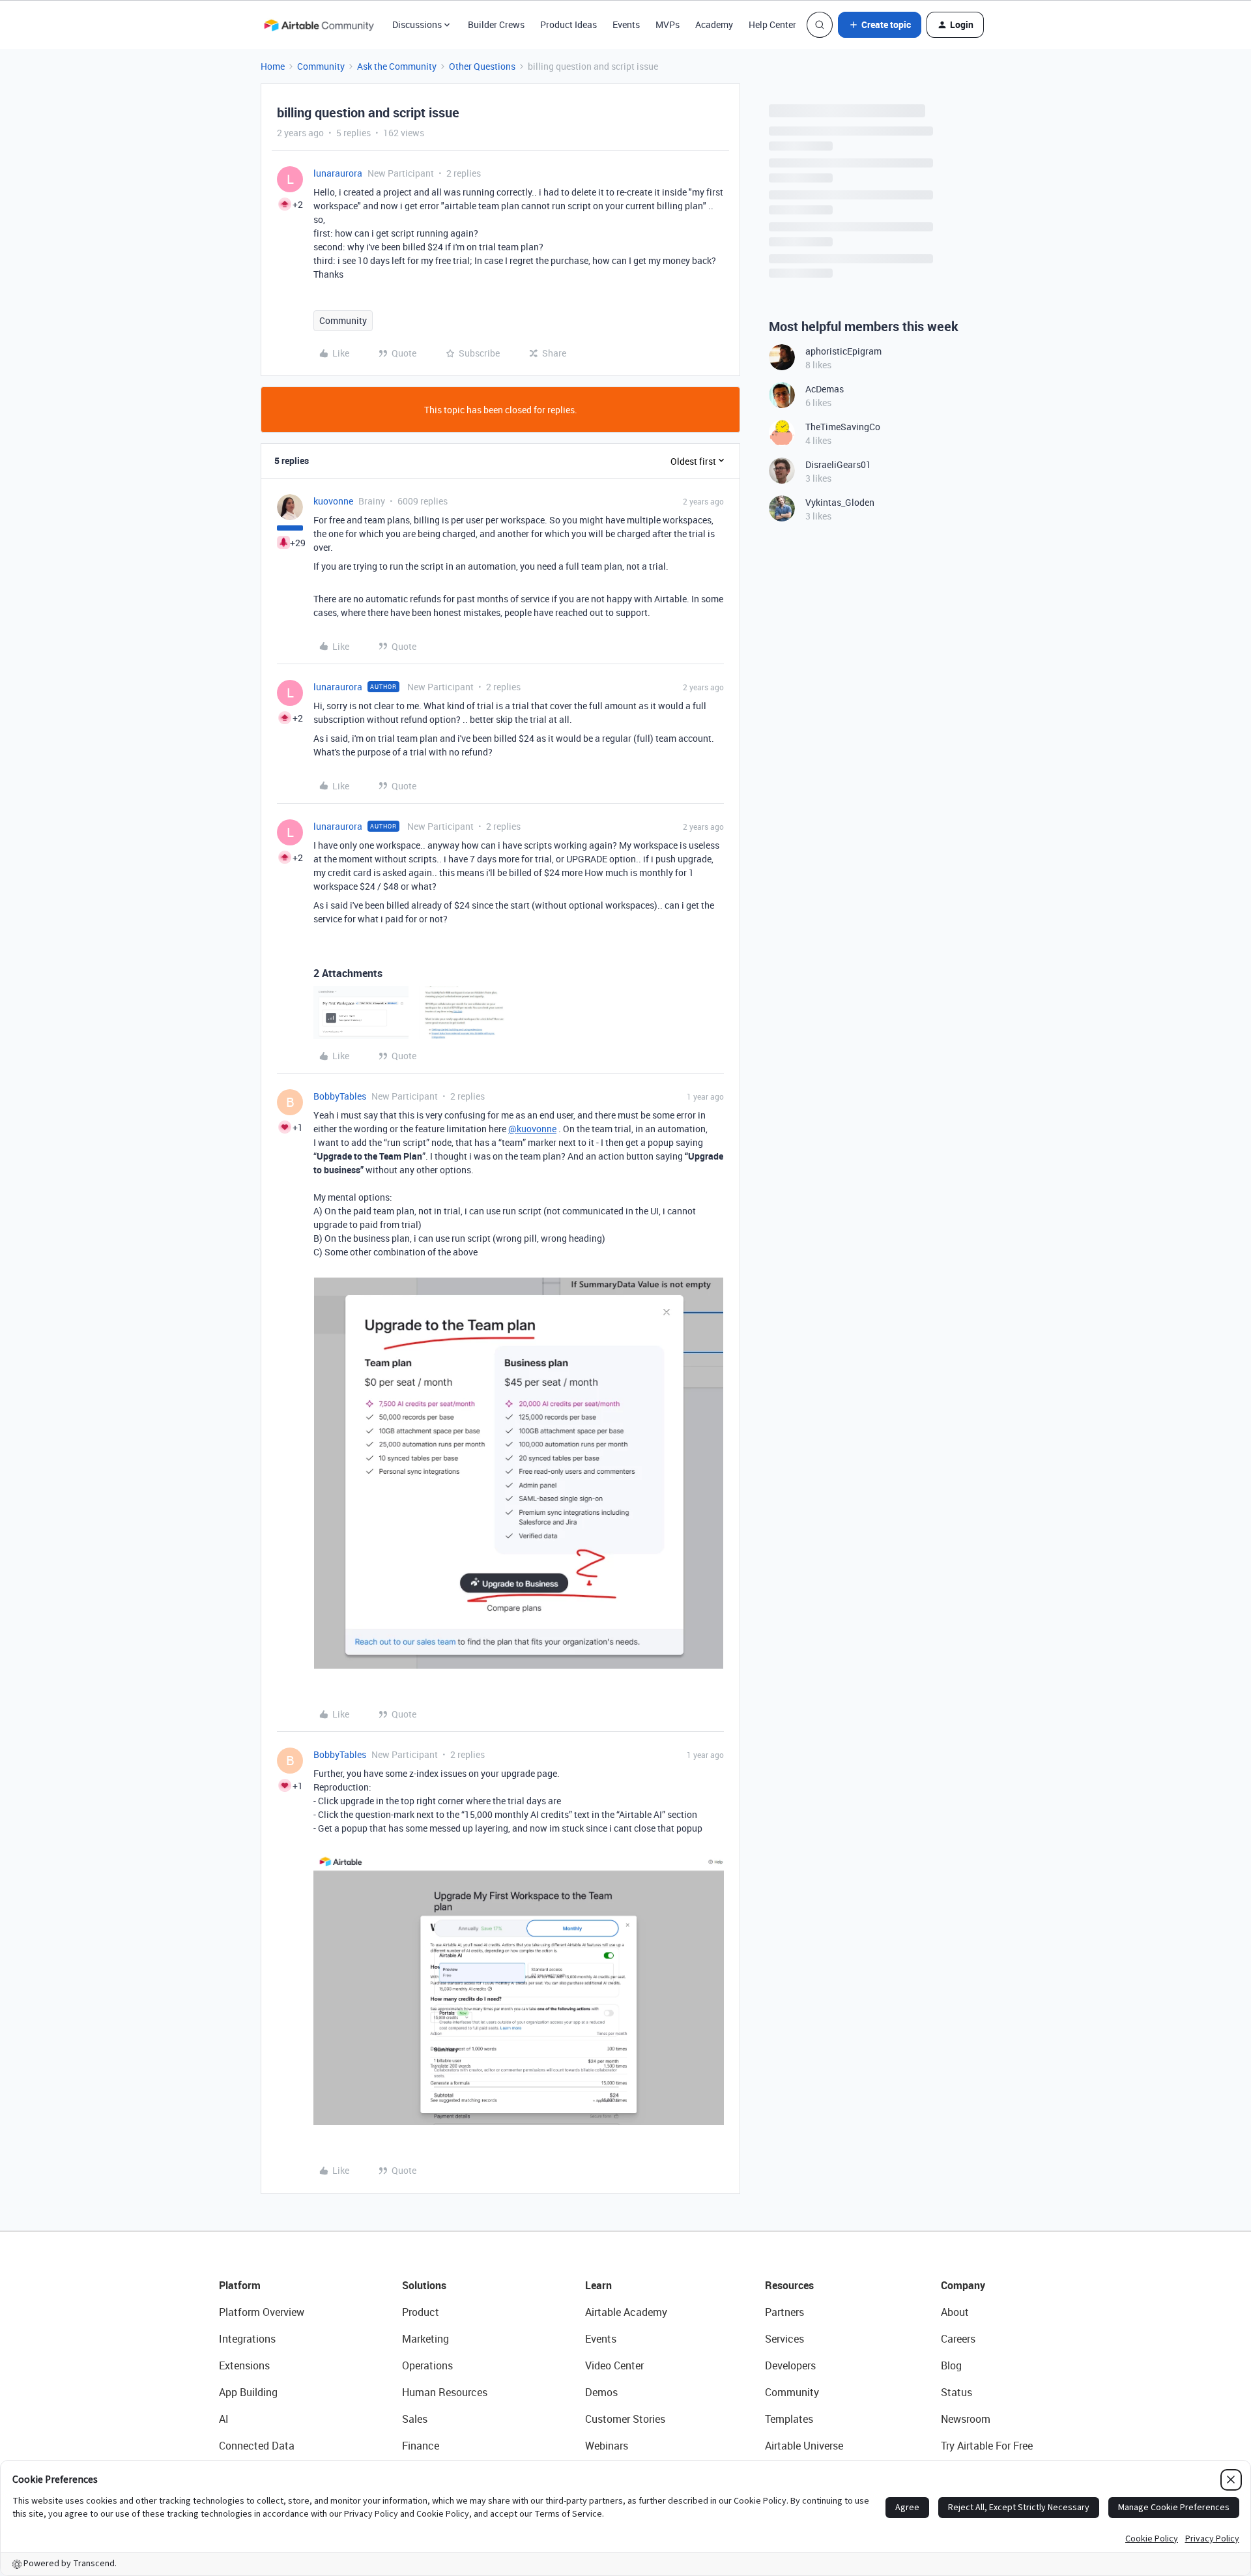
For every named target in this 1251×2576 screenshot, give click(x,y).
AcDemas (825, 389)
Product (421, 2312)
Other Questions (482, 66)
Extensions (244, 2365)
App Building (248, 2392)
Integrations (247, 2339)
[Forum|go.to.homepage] (319, 25)
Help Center (772, 24)
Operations (427, 2365)
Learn (598, 2285)
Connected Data (257, 2446)
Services (784, 2339)
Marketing (425, 2339)
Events (626, 24)
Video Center (614, 2365)
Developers (790, 2365)
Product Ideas (568, 24)
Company (963, 2285)
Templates (789, 2419)
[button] (880, 25)
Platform (240, 2285)
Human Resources (445, 2392)
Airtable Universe (804, 2446)
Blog (951, 2365)
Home (273, 66)
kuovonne (333, 501)
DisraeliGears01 (838, 464)
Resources (789, 2285)
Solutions (424, 2285)
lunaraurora (338, 173)
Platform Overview (262, 2312)
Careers (958, 2339)
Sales (415, 2419)
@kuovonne (532, 1129)
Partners (784, 2312)
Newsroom (966, 2419)
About (955, 2312)
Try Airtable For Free (987, 2446)
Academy (714, 24)
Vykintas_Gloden (840, 502)
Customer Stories (625, 2419)
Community (321, 66)
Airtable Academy (626, 2312)
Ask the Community (397, 66)
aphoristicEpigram (843, 351)
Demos (601, 2392)
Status (956, 2392)
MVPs (668, 24)
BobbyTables (340, 1096)
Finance (421, 2446)
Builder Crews (496, 24)
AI (224, 2419)
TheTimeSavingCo (843, 427)
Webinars (607, 2446)
